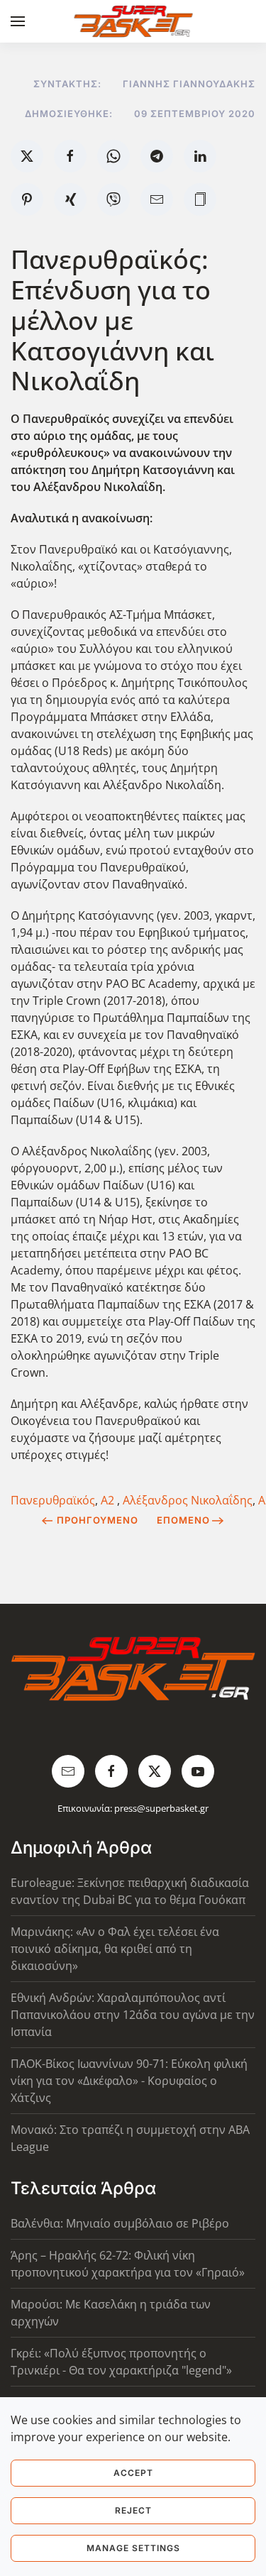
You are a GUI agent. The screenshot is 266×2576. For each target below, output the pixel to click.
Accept (133, 2473)
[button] (18, 21)
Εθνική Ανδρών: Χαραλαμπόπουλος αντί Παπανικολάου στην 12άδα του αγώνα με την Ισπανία (133, 2015)
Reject (133, 2510)
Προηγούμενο (98, 1520)
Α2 (109, 1500)
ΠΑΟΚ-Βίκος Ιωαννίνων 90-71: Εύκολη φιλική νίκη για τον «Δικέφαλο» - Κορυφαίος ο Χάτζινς (129, 2081)
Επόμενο (183, 1520)
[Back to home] (133, 21)
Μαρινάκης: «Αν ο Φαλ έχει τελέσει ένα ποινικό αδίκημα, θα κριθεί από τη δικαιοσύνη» (115, 1949)
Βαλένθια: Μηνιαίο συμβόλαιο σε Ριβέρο (120, 2223)
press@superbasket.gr (161, 1808)
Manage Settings (133, 2548)
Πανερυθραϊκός (53, 1500)
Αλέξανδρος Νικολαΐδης (188, 1500)
